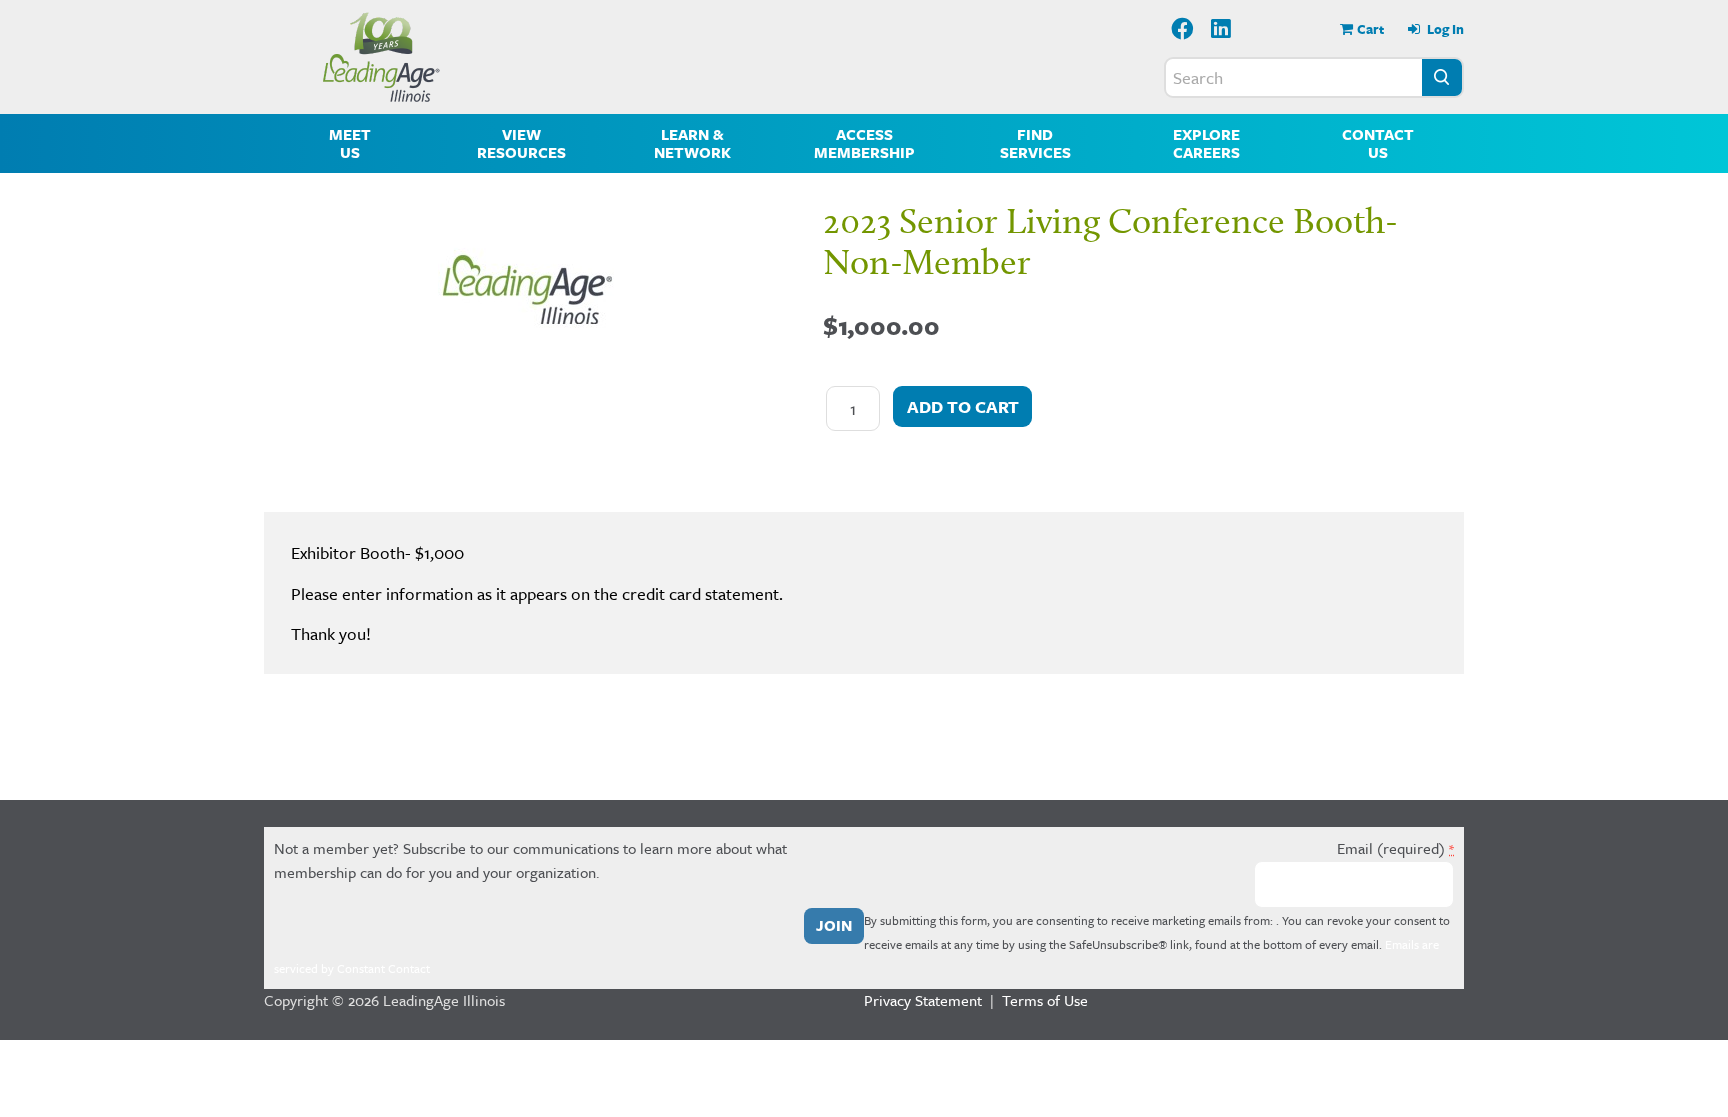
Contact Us (1378, 143)
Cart (1370, 29)
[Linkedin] (1222, 30)
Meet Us (350, 143)
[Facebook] (1182, 30)
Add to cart (963, 406)
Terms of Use (1045, 1000)
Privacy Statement (923, 1000)
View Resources (521, 143)
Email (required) (1395, 848)
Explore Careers (1206, 143)
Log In (1444, 29)
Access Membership (864, 143)
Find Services (1035, 143)
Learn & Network (692, 143)
